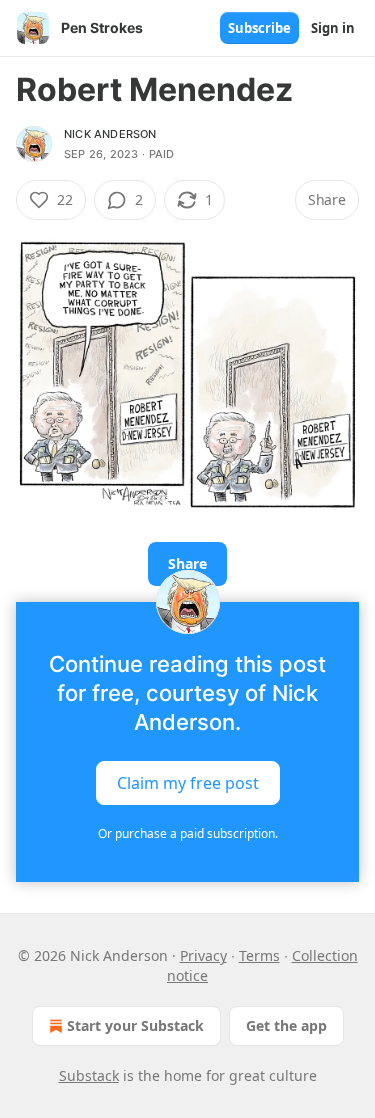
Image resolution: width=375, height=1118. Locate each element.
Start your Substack (135, 1025)
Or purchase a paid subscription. (188, 833)
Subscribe (259, 28)
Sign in (333, 28)
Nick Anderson (110, 134)
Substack (89, 1075)
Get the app (286, 1025)
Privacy (203, 955)
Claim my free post (188, 783)
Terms (259, 955)
